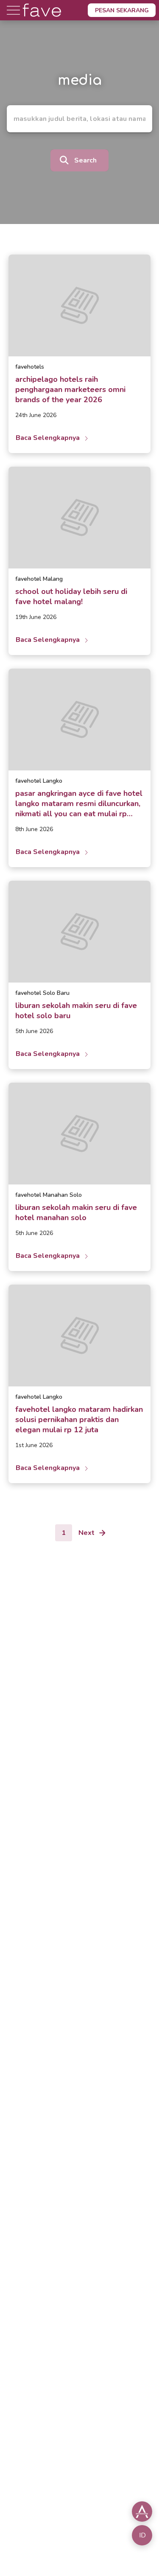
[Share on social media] (142, 2512)
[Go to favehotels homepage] (42, 18)
